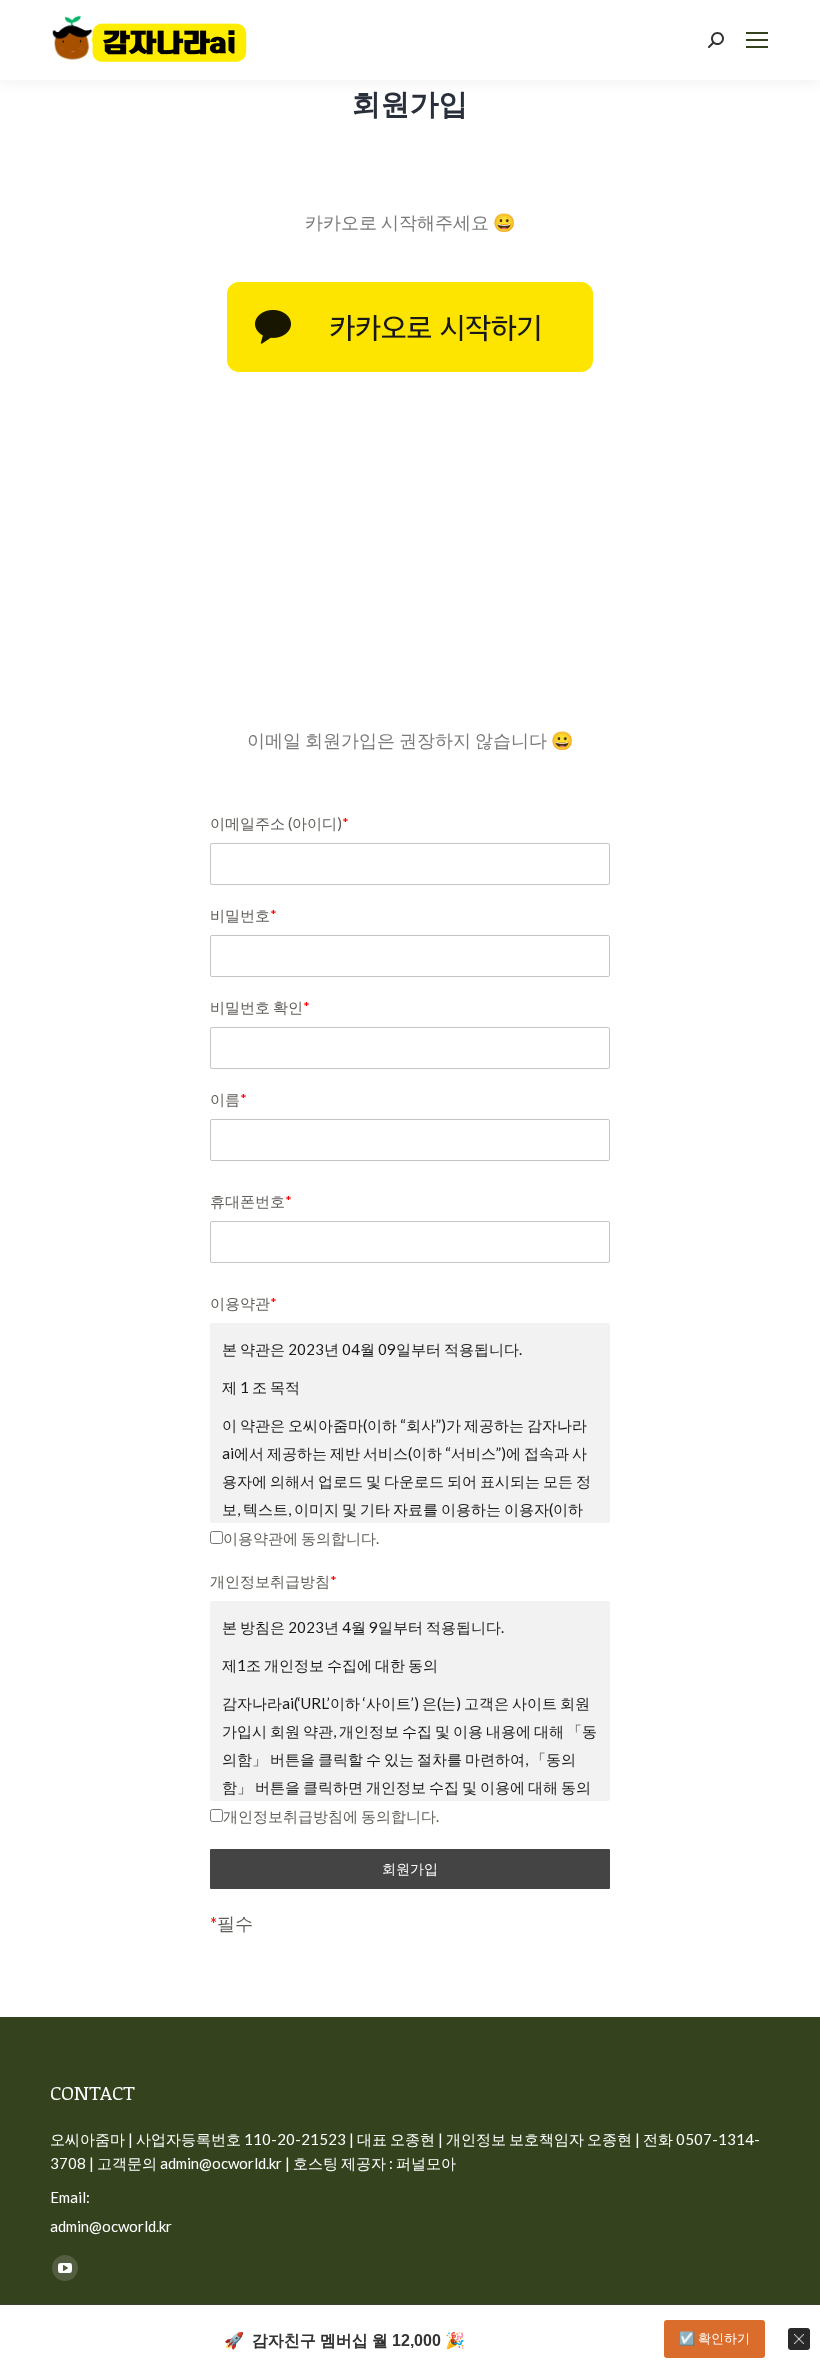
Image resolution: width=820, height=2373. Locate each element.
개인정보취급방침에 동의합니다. (331, 1816)
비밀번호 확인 (260, 1007)
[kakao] (410, 327)
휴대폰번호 (251, 1201)
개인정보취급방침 (273, 1581)
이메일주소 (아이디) (279, 823)
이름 (228, 1099)
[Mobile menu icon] (757, 40)
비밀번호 (243, 915)
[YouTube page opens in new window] (65, 2268)
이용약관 (243, 1303)
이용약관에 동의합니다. (301, 1538)
